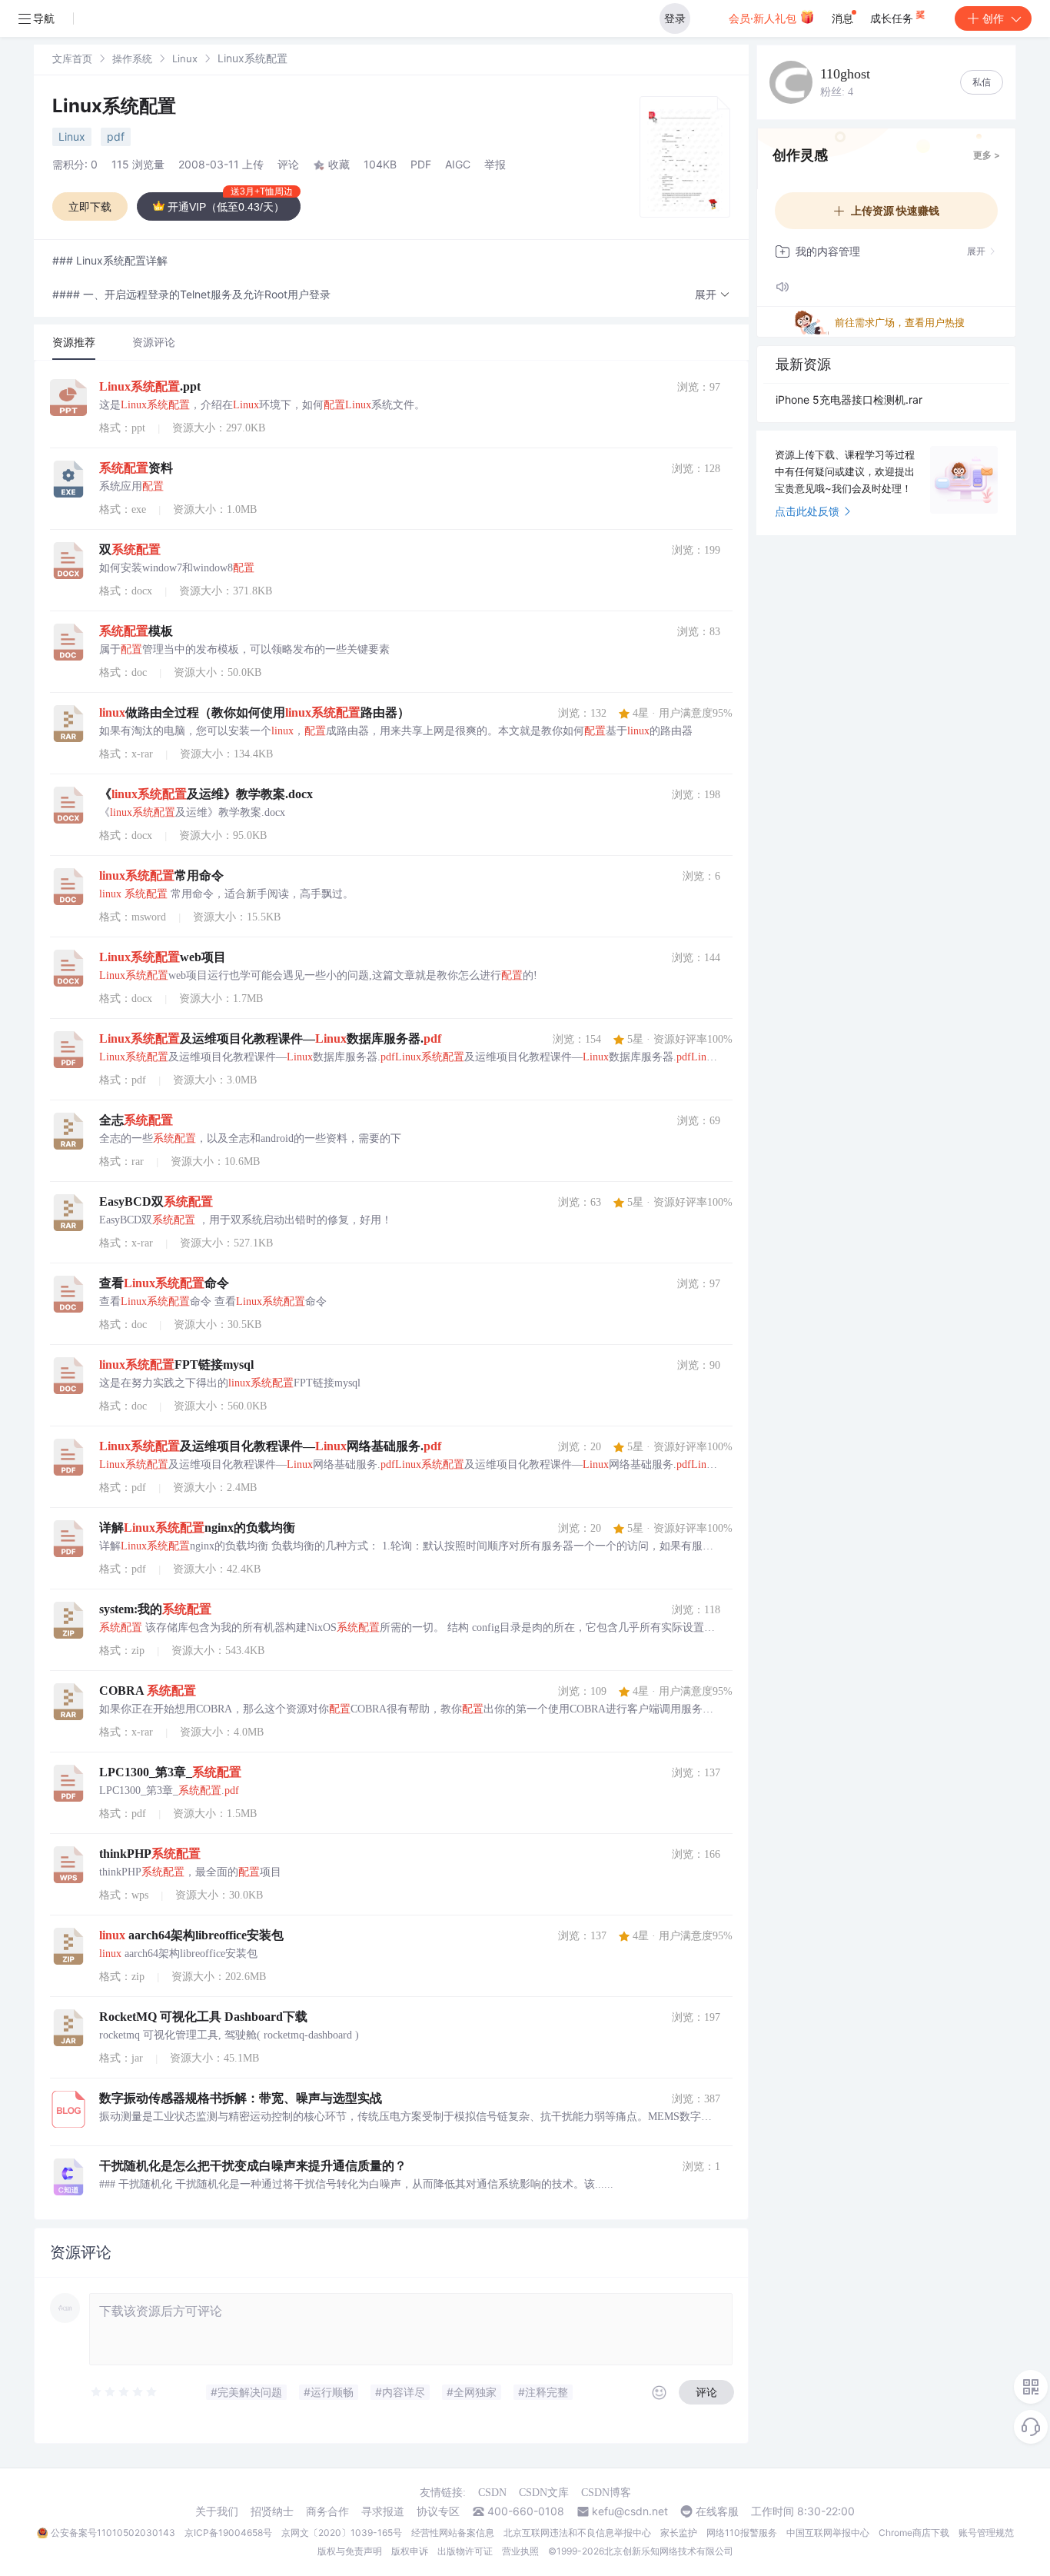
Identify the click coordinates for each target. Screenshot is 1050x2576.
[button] (713, 295)
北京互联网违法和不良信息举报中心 (577, 2533)
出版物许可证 (465, 2551)
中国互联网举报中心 (828, 2533)
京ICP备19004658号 (228, 2533)
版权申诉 (410, 2551)
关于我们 (217, 2511)
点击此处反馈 (807, 511)
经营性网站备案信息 (453, 2533)
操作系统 (132, 58)
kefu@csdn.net (630, 2511)
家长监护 (679, 2533)
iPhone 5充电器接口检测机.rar (849, 399)
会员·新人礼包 (764, 18)
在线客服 (717, 2511)
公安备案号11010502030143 (113, 2533)
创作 (993, 18)
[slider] (125, 2392)
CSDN (492, 2493)
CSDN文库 (544, 2493)
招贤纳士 (272, 2511)
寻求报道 (383, 2511)
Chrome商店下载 (914, 2533)
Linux (185, 58)
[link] (72, 58)
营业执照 (520, 2551)
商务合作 (327, 2511)
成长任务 (893, 18)
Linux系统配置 (114, 106)
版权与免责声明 (350, 2551)
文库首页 (72, 58)
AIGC (458, 164)
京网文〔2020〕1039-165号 (342, 2533)
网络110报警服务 (742, 2533)
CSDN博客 (606, 2493)
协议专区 (438, 2511)
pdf (116, 136)
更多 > (987, 155)
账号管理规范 (986, 2533)
